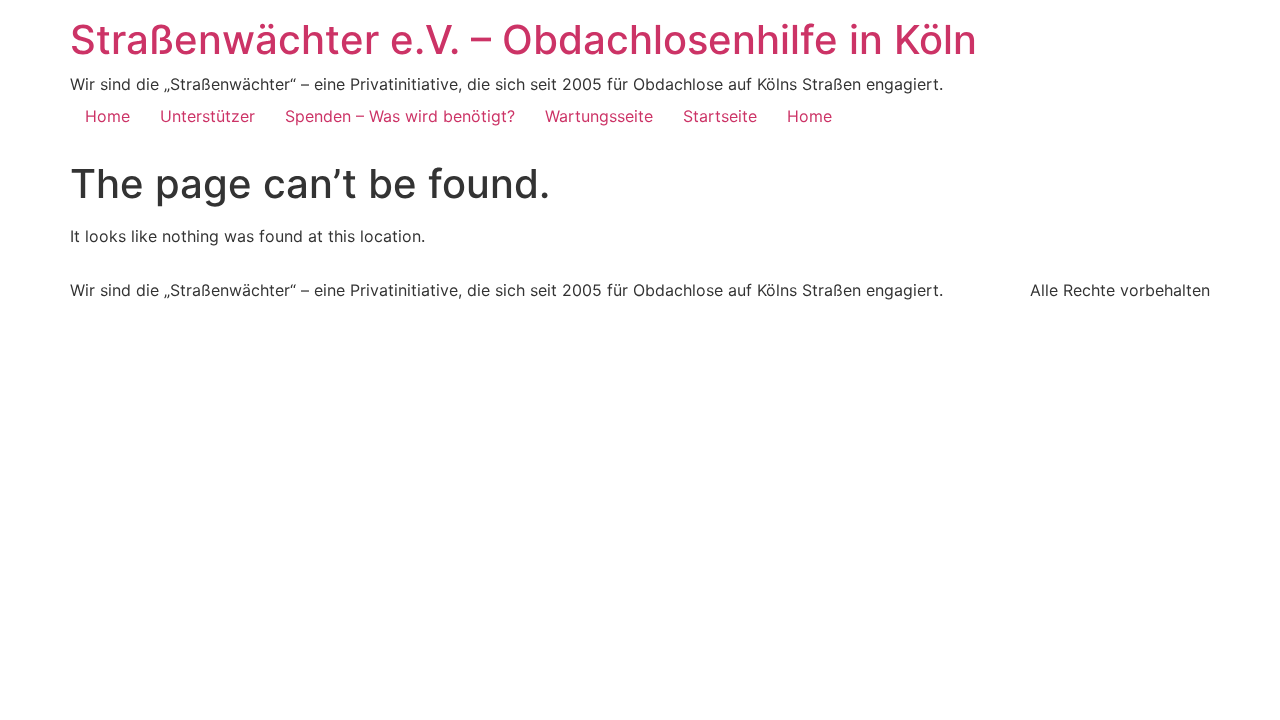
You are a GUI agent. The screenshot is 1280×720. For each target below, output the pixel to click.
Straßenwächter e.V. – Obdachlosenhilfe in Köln (523, 39)
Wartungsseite (599, 116)
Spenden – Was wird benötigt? (400, 116)
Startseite (720, 116)
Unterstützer (207, 116)
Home (107, 116)
